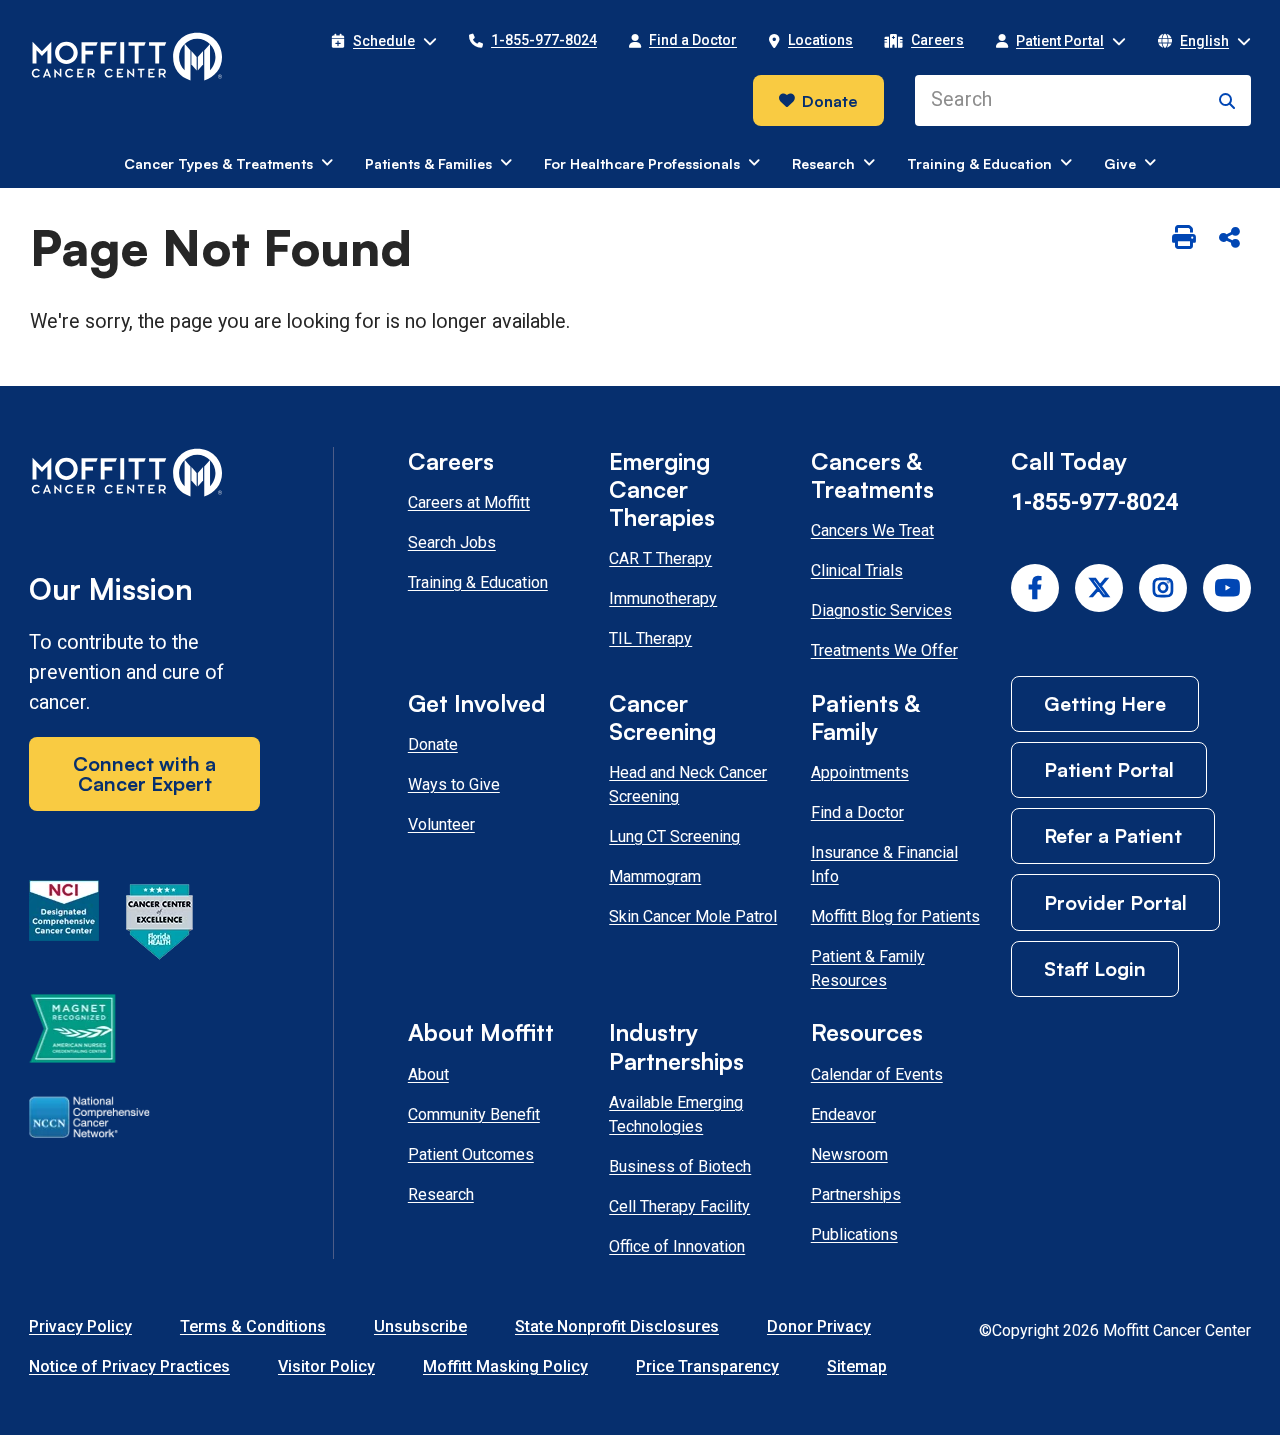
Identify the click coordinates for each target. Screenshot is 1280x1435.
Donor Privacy (819, 1326)
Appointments (860, 772)
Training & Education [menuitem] (979, 163)
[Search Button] (1227, 100)
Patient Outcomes (471, 1154)
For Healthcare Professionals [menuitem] (642, 163)
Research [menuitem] (823, 163)
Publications (854, 1234)
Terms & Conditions (253, 1326)
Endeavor (843, 1114)
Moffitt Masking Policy (505, 1366)
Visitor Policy (326, 1366)
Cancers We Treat (872, 530)
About (428, 1074)
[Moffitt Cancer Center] (127, 57)
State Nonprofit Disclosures (617, 1326)
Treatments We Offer (884, 650)
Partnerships (856, 1194)
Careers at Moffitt (469, 502)
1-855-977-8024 (1094, 502)
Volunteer (441, 824)
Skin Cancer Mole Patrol (693, 916)
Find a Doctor (857, 812)
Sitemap (857, 1366)
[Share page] (1229, 238)
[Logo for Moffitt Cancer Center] (144, 476)
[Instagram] (1163, 588)
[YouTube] (1227, 588)
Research (441, 1194)
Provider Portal (1115, 902)
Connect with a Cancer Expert (144, 773)
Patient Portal (1109, 769)
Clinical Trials (857, 570)
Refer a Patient (1113, 835)
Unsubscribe (420, 1326)
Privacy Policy (80, 1326)
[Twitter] (1099, 588)
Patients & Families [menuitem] (428, 163)
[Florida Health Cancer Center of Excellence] (160, 925)
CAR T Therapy (660, 558)
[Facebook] (1035, 588)
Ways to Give (454, 784)
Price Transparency (707, 1366)
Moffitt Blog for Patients (895, 916)
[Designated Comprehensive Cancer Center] (64, 925)
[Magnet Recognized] (72, 1032)
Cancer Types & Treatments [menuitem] (218, 163)
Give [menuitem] (1120, 163)
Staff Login (1095, 968)
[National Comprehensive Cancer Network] (89, 1121)
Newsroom (849, 1154)
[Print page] (1183, 238)
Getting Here (1105, 703)
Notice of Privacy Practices (129, 1366)
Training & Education (478, 582)
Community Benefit (474, 1114)
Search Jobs (452, 542)
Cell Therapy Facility (679, 1206)
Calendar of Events (877, 1074)
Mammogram (655, 876)
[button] (384, 41)
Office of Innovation (677, 1246)
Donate (830, 101)
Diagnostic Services (881, 610)
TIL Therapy (650, 638)
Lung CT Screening (674, 836)
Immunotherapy (663, 598)
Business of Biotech (680, 1166)
